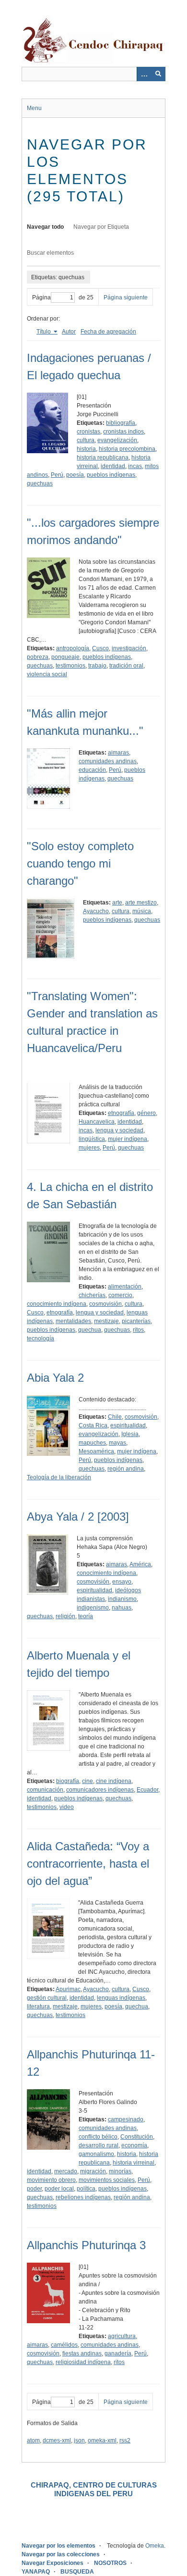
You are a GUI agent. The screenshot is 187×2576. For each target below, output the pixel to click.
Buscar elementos (50, 253)
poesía (75, 475)
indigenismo (93, 1608)
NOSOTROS (110, 2563)
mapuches (92, 1443)
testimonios (70, 666)
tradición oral (126, 666)
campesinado (126, 2119)
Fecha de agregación (108, 332)
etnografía (121, 1113)
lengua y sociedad (119, 1130)
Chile (115, 1417)
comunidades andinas (108, 761)
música (142, 911)
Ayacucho (96, 911)
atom (33, 2440)
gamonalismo (96, 2154)
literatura (38, 2006)
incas (135, 466)
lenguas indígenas (121, 1998)
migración (93, 2171)
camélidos (64, 2345)
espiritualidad (128, 1425)
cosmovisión (105, 1304)
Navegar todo (45, 227)
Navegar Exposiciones (53, 2563)
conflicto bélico (98, 2137)
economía (134, 2145)
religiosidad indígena (83, 2362)
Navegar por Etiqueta (101, 227)
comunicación (45, 1790)
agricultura (122, 2336)
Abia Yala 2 (55, 1378)
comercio (120, 1295)
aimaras (118, 753)
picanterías (136, 1321)
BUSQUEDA (77, 2572)
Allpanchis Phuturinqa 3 (86, 2245)
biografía (68, 1781)
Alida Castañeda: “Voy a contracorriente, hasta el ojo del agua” (88, 1864)
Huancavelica (97, 1122)
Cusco (100, 648)
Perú (57, 475)
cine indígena (114, 1781)
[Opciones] (144, 74)
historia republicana (103, 458)
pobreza (38, 657)
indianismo (122, 1599)
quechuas (40, 483)
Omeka (155, 2546)
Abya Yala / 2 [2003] (78, 1517)
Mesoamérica (96, 1451)
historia (86, 449)
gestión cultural (47, 1998)
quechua (90, 1330)
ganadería (118, 2353)
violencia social (47, 674)
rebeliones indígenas (83, 2197)
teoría (86, 1616)
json (79, 2440)
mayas (117, 1443)
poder (34, 2189)
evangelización (117, 440)
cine (88, 1781)
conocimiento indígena (57, 1304)
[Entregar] (158, 74)
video (67, 1807)
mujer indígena (128, 1139)
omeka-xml (102, 2440)
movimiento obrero (51, 2180)
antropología (73, 648)
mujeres (89, 1148)
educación (92, 770)
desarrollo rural (99, 2145)
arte (117, 903)
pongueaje (65, 657)
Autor (69, 332)
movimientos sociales (107, 2180)
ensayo (122, 1582)
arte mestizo (141, 903)
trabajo (97, 666)
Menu (34, 108)
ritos (138, 1330)
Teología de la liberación (59, 1477)
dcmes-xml (57, 2440)
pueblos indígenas (111, 475)
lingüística (92, 1139)
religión (65, 1616)
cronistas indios (123, 432)
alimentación (125, 1287)
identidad (113, 466)
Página (41, 297)
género (146, 1113)
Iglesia (130, 1434)
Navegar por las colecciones (61, 2554)
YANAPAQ (36, 2572)
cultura (86, 440)
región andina (126, 1469)
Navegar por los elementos (58, 2546)
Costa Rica (93, 1425)
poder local (59, 2189)
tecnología (41, 1338)
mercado (66, 2171)
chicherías (92, 1295)
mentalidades (73, 1321)
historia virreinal (134, 2163)
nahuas (122, 1608)
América (140, 1564)
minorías (120, 2171)
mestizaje (106, 1321)
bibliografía (121, 423)
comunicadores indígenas (100, 1790)
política (86, 2189)
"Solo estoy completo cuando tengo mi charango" (80, 863)
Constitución (137, 2137)
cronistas (88, 432)
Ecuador (147, 1790)
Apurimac (68, 1989)
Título (44, 332)
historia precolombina (127, 449)
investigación (129, 648)
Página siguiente (126, 297)
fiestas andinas (82, 2353)
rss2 (125, 2440)
